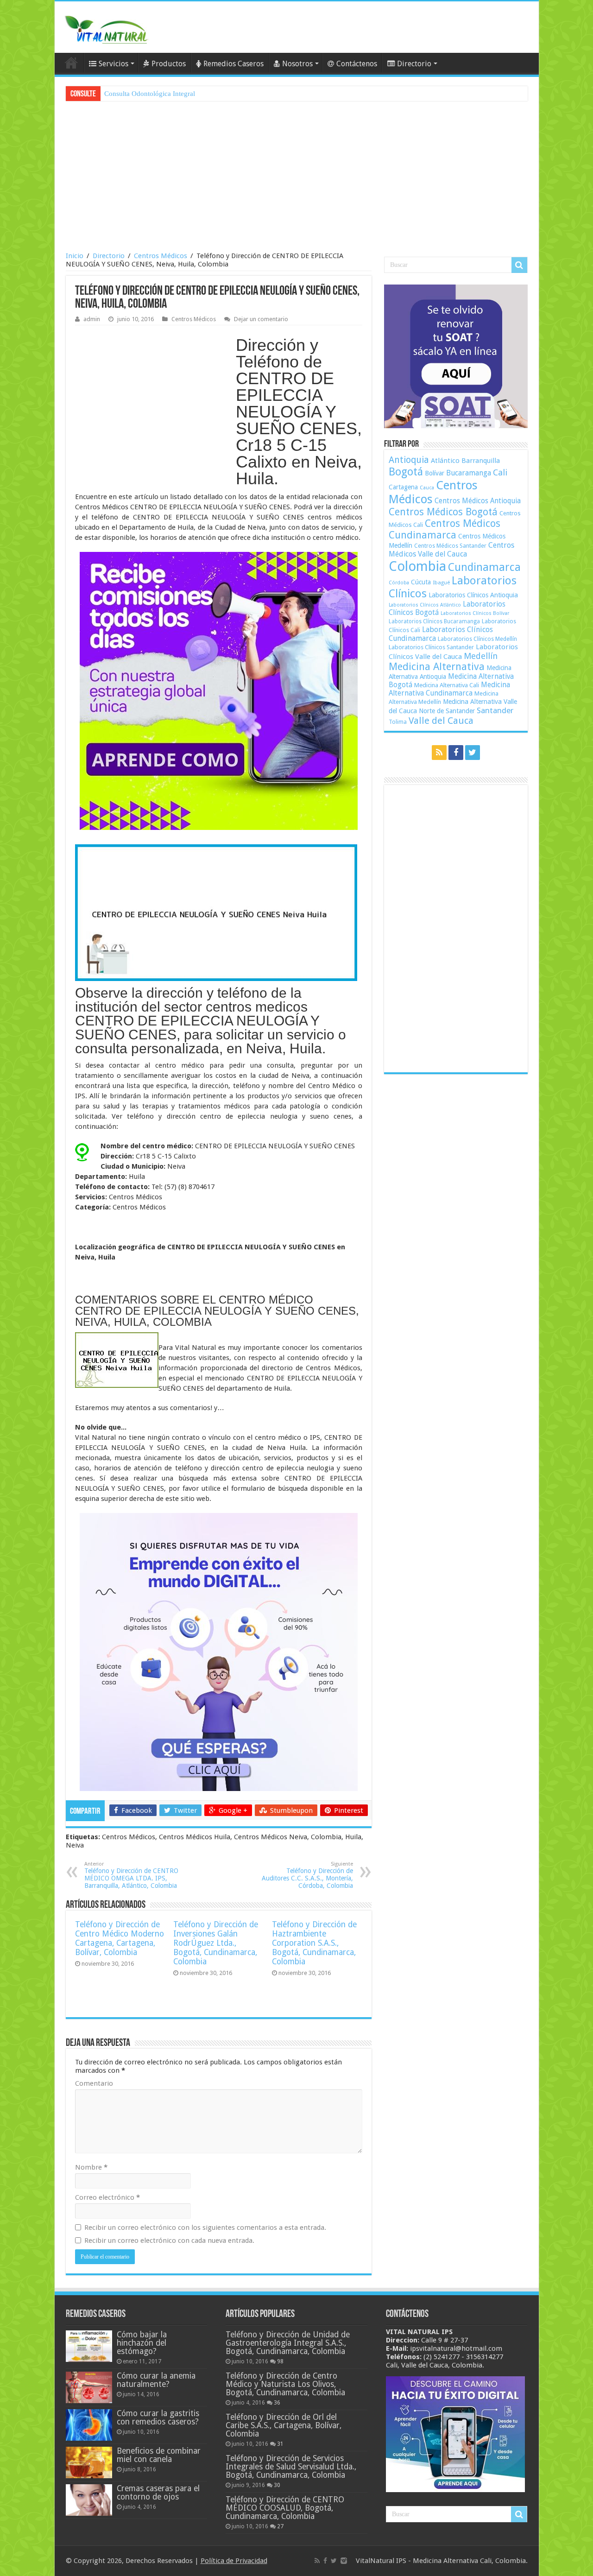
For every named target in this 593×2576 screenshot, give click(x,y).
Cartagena (403, 487)
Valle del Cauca (441, 721)
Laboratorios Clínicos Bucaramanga (434, 621)
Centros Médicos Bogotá (443, 512)
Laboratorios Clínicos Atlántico (425, 605)
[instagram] (344, 2561)
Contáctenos (357, 64)
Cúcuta (421, 582)
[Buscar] (519, 265)
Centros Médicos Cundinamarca (445, 529)
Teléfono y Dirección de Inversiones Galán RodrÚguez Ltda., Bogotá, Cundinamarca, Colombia (216, 1943)
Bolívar (435, 473)
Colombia (417, 566)
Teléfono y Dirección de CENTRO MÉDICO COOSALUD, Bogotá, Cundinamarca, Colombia (285, 2508)
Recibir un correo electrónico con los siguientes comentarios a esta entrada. (205, 2228)
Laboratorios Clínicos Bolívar (475, 613)
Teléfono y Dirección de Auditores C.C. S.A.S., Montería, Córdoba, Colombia (307, 1875)
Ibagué (441, 582)
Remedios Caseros (233, 64)
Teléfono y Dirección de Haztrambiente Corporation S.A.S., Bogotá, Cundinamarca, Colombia (314, 1943)
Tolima (398, 722)
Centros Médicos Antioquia (478, 501)
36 (277, 2403)
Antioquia (409, 460)
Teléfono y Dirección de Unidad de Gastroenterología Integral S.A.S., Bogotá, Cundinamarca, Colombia (288, 2343)
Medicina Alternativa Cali (447, 685)
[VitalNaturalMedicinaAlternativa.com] (106, 28)
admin (92, 319)
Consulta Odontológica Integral (150, 94)
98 (280, 2361)
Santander (495, 710)
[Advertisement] (297, 177)
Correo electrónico (107, 2197)
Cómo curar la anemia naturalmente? (156, 2380)
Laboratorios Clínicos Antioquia (473, 595)
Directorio (414, 64)
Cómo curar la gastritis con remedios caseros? (158, 2418)
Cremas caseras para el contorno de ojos (158, 2493)
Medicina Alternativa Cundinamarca (449, 689)
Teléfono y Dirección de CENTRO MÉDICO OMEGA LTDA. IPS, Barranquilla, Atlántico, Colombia (131, 1875)
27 (280, 2526)
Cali (500, 472)
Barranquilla (481, 461)
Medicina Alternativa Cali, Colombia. (470, 2561)
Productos (169, 64)
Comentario (94, 2083)
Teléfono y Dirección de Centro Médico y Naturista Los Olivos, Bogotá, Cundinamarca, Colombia (285, 2384)
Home (71, 63)
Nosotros (297, 64)
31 (280, 2444)
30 (277, 2485)
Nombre (91, 2167)
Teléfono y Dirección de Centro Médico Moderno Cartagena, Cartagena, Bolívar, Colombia (120, 1938)
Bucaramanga (469, 473)
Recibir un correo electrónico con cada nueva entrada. (169, 2241)
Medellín (481, 656)
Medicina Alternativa (437, 667)
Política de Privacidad (234, 2561)
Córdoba (399, 583)
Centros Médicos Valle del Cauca (451, 550)
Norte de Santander (447, 711)
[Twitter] (473, 753)
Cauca (427, 488)
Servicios (114, 64)
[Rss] (439, 753)
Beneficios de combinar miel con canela (159, 2455)
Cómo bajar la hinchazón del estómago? (142, 2343)
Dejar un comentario (261, 319)
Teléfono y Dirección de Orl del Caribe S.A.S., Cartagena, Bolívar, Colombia (284, 2425)
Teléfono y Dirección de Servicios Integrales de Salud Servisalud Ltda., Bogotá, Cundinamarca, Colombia (291, 2467)
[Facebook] (456, 753)
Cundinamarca (484, 567)
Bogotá (406, 472)
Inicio (75, 256)
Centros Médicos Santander (450, 546)
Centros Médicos (161, 256)
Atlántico (445, 461)
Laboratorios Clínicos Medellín (477, 639)
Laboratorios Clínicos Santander (431, 647)
